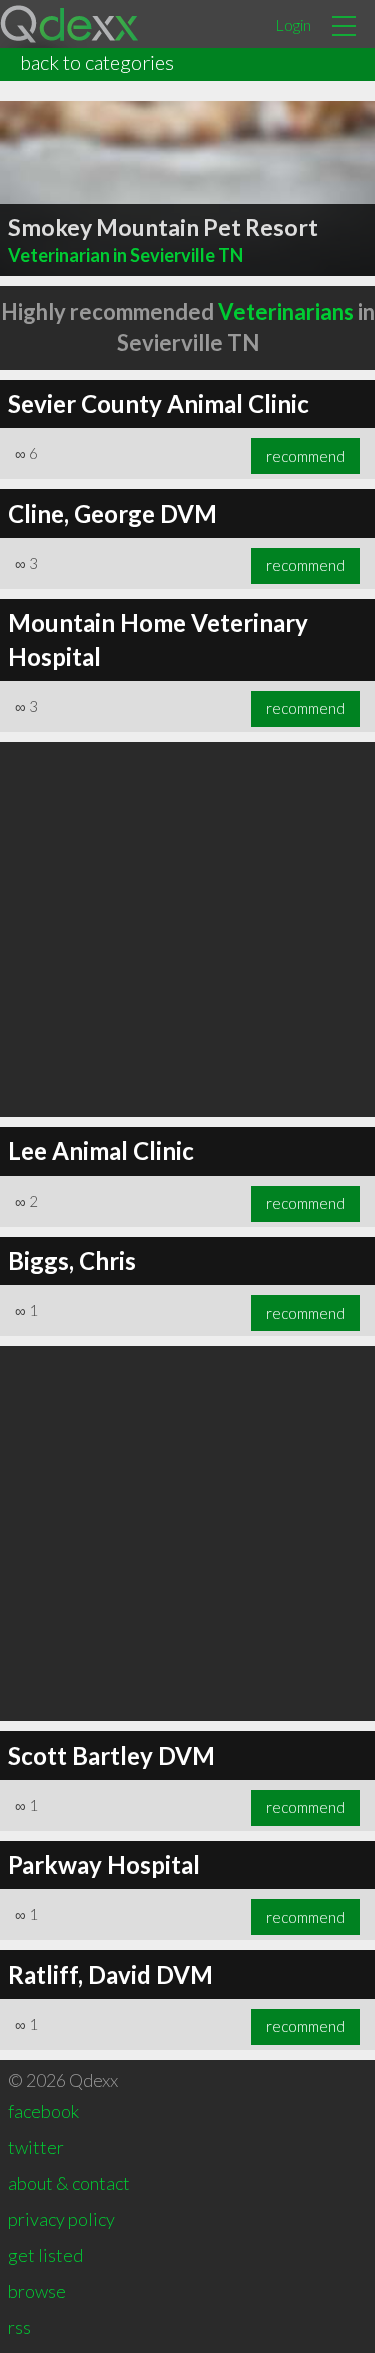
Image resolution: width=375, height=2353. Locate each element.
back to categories (97, 62)
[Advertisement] (187, 929)
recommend (305, 456)
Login (293, 24)
